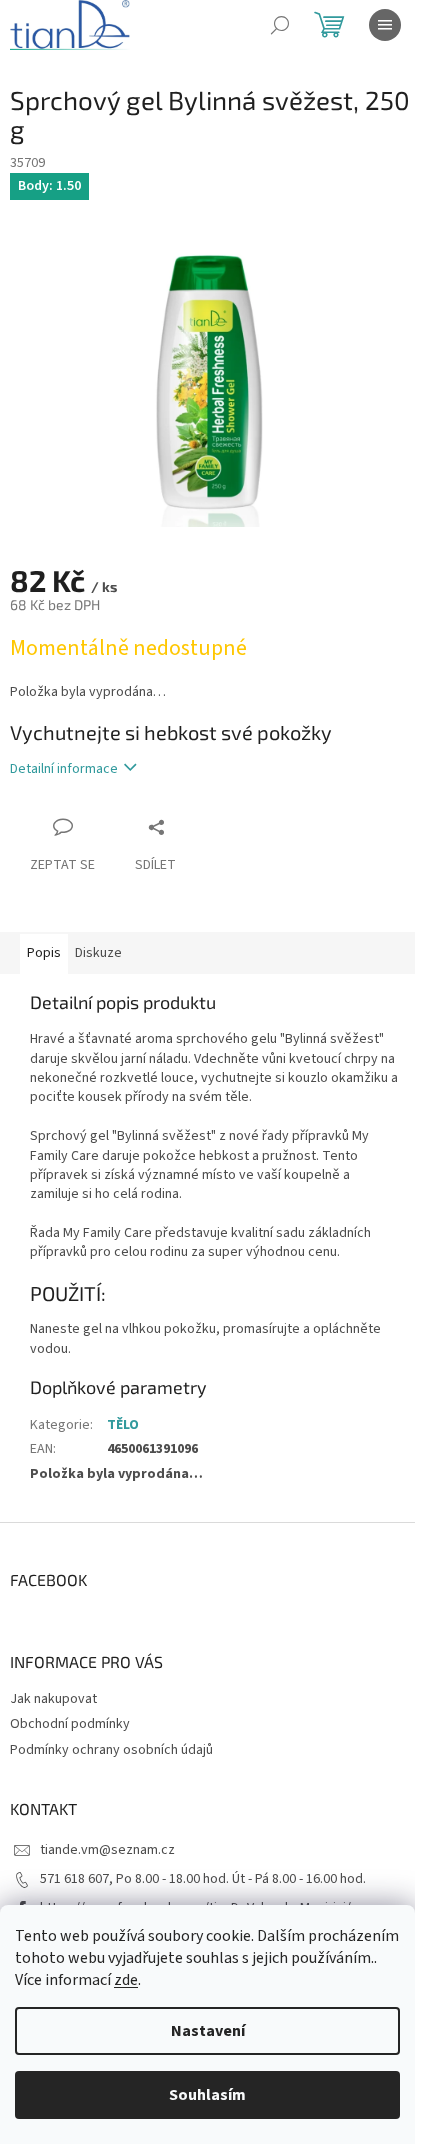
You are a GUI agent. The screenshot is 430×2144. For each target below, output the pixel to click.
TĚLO (123, 1425)
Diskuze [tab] (98, 953)
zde (126, 1980)
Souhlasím (207, 2095)
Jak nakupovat (53, 1699)
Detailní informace (64, 769)
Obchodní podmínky (70, 1724)
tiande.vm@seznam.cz (107, 1850)
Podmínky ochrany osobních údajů (111, 1750)
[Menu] (385, 25)
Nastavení (208, 2031)
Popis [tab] (44, 953)
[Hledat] (280, 25)
